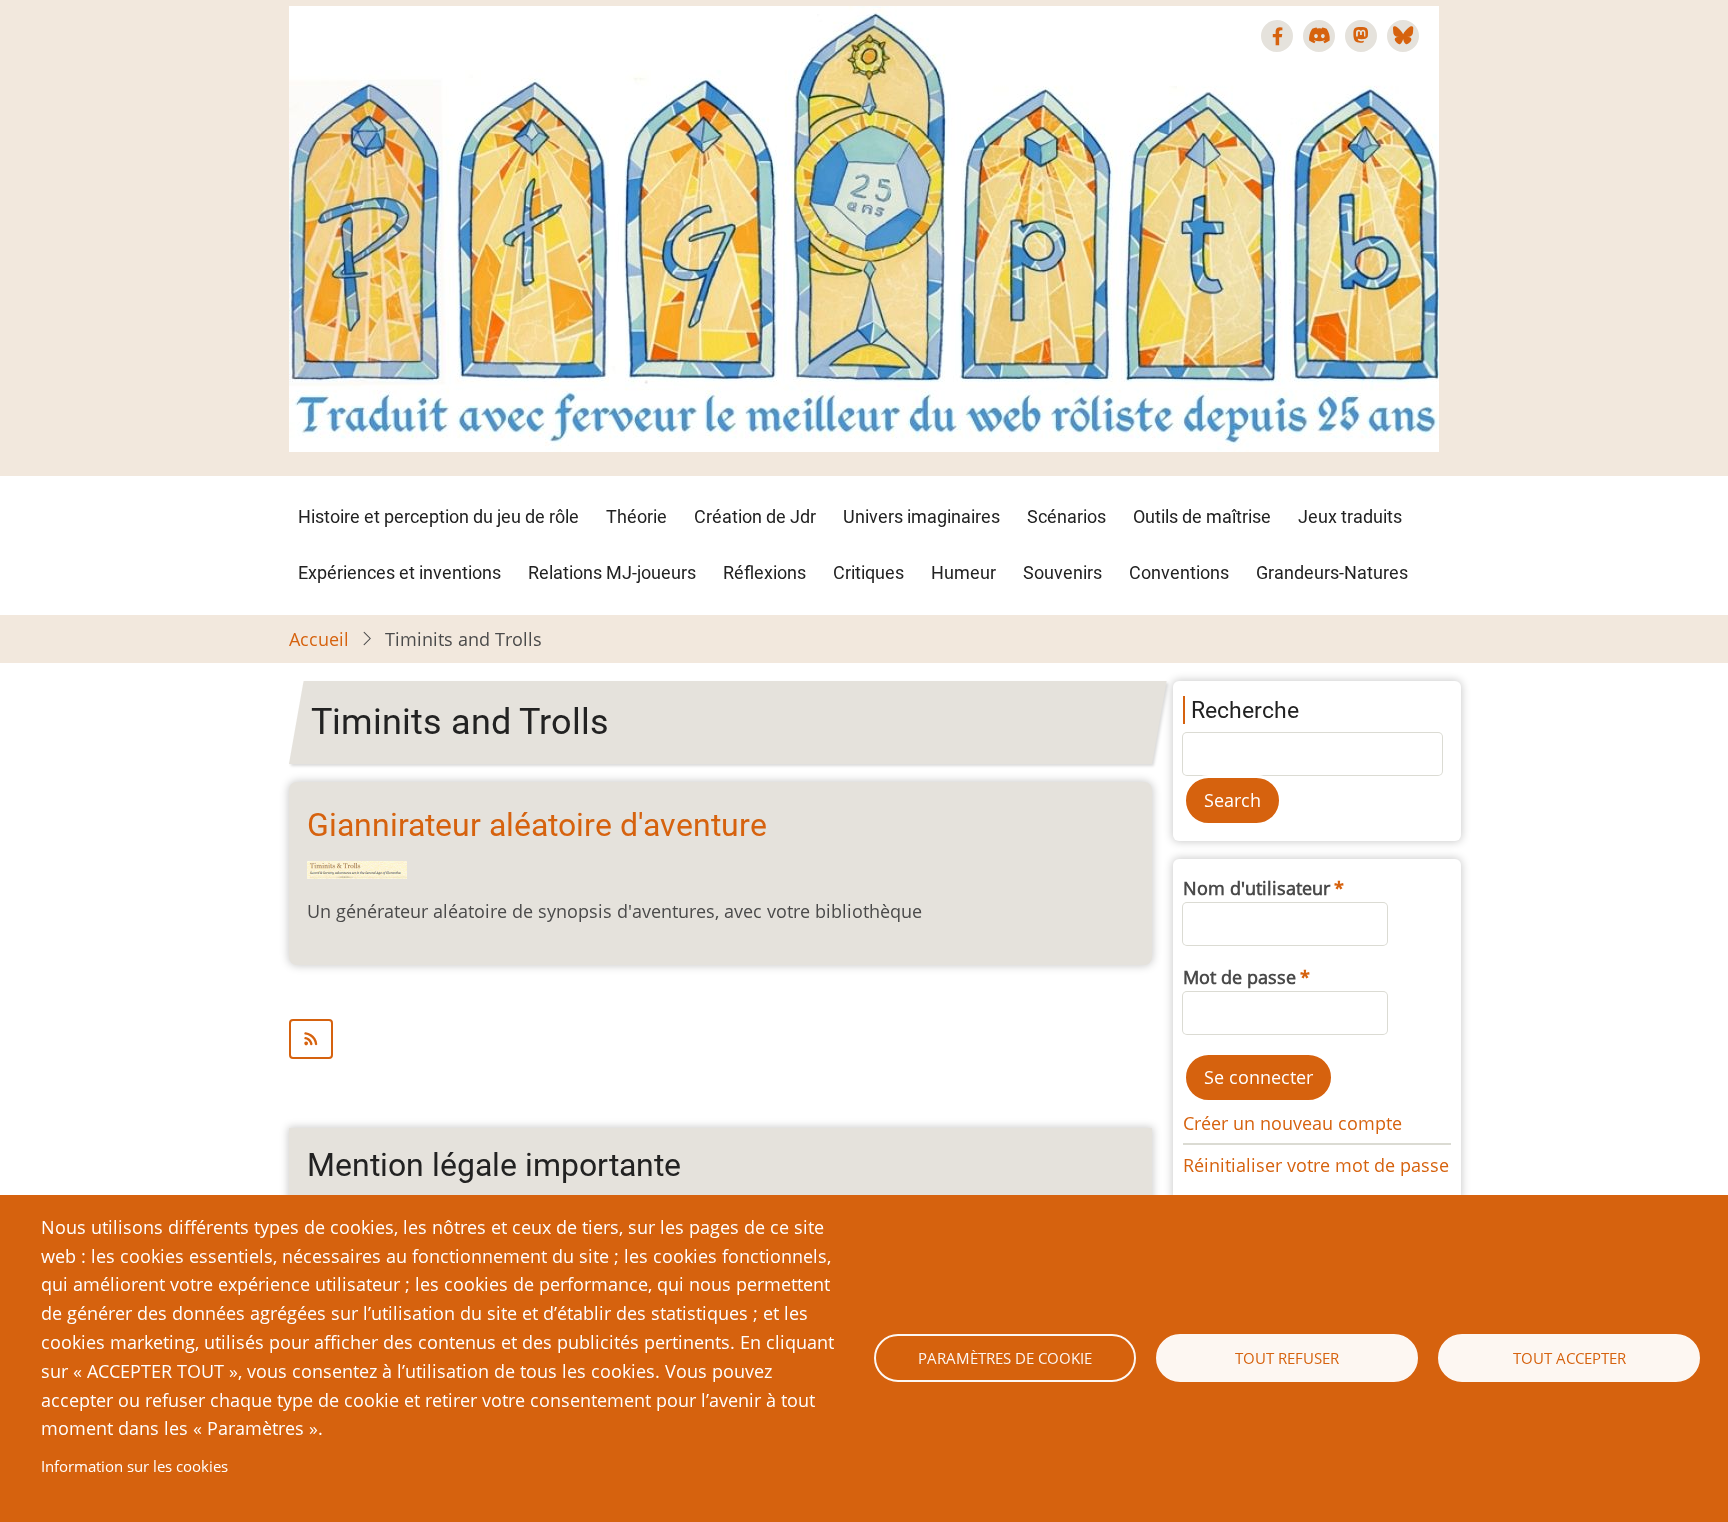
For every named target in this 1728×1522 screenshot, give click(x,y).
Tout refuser (1287, 1358)
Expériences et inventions (399, 572)
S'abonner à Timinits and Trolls (720, 1039)
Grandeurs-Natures (1332, 572)
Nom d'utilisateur (1256, 888)
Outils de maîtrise (1202, 516)
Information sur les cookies (134, 1466)
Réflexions (764, 572)
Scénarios (1066, 516)
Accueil (319, 639)
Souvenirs (1062, 572)
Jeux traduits (1350, 516)
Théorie (636, 516)
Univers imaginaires (921, 516)
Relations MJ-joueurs (612, 572)
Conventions (1179, 572)
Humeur (963, 572)
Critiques (868, 572)
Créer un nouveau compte (1292, 1123)
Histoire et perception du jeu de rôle (438, 516)
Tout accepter (1569, 1358)
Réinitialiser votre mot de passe (1316, 1165)
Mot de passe (1239, 977)
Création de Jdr (755, 516)
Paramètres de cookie (1005, 1358)
